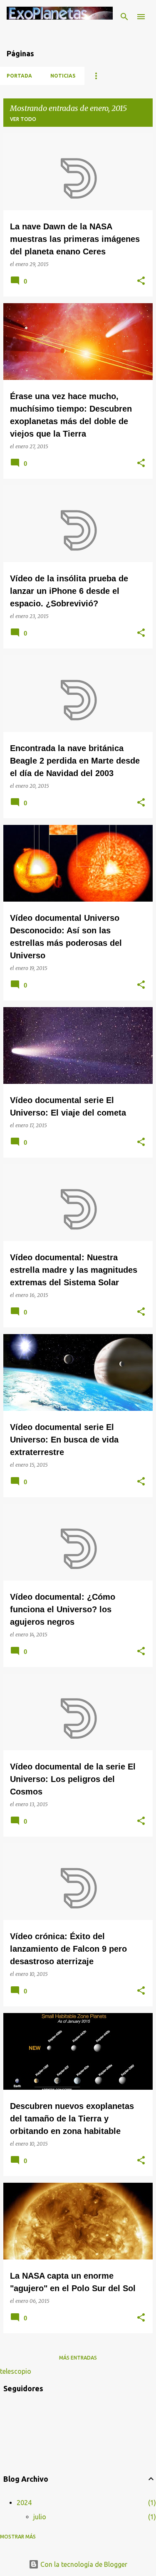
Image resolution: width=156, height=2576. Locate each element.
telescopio (16, 2371)
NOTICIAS (63, 76)
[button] (141, 281)
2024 (24, 2503)
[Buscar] (124, 17)
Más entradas (78, 2358)
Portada (19, 76)
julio (40, 2517)
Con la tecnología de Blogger (83, 2564)
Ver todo (23, 119)
